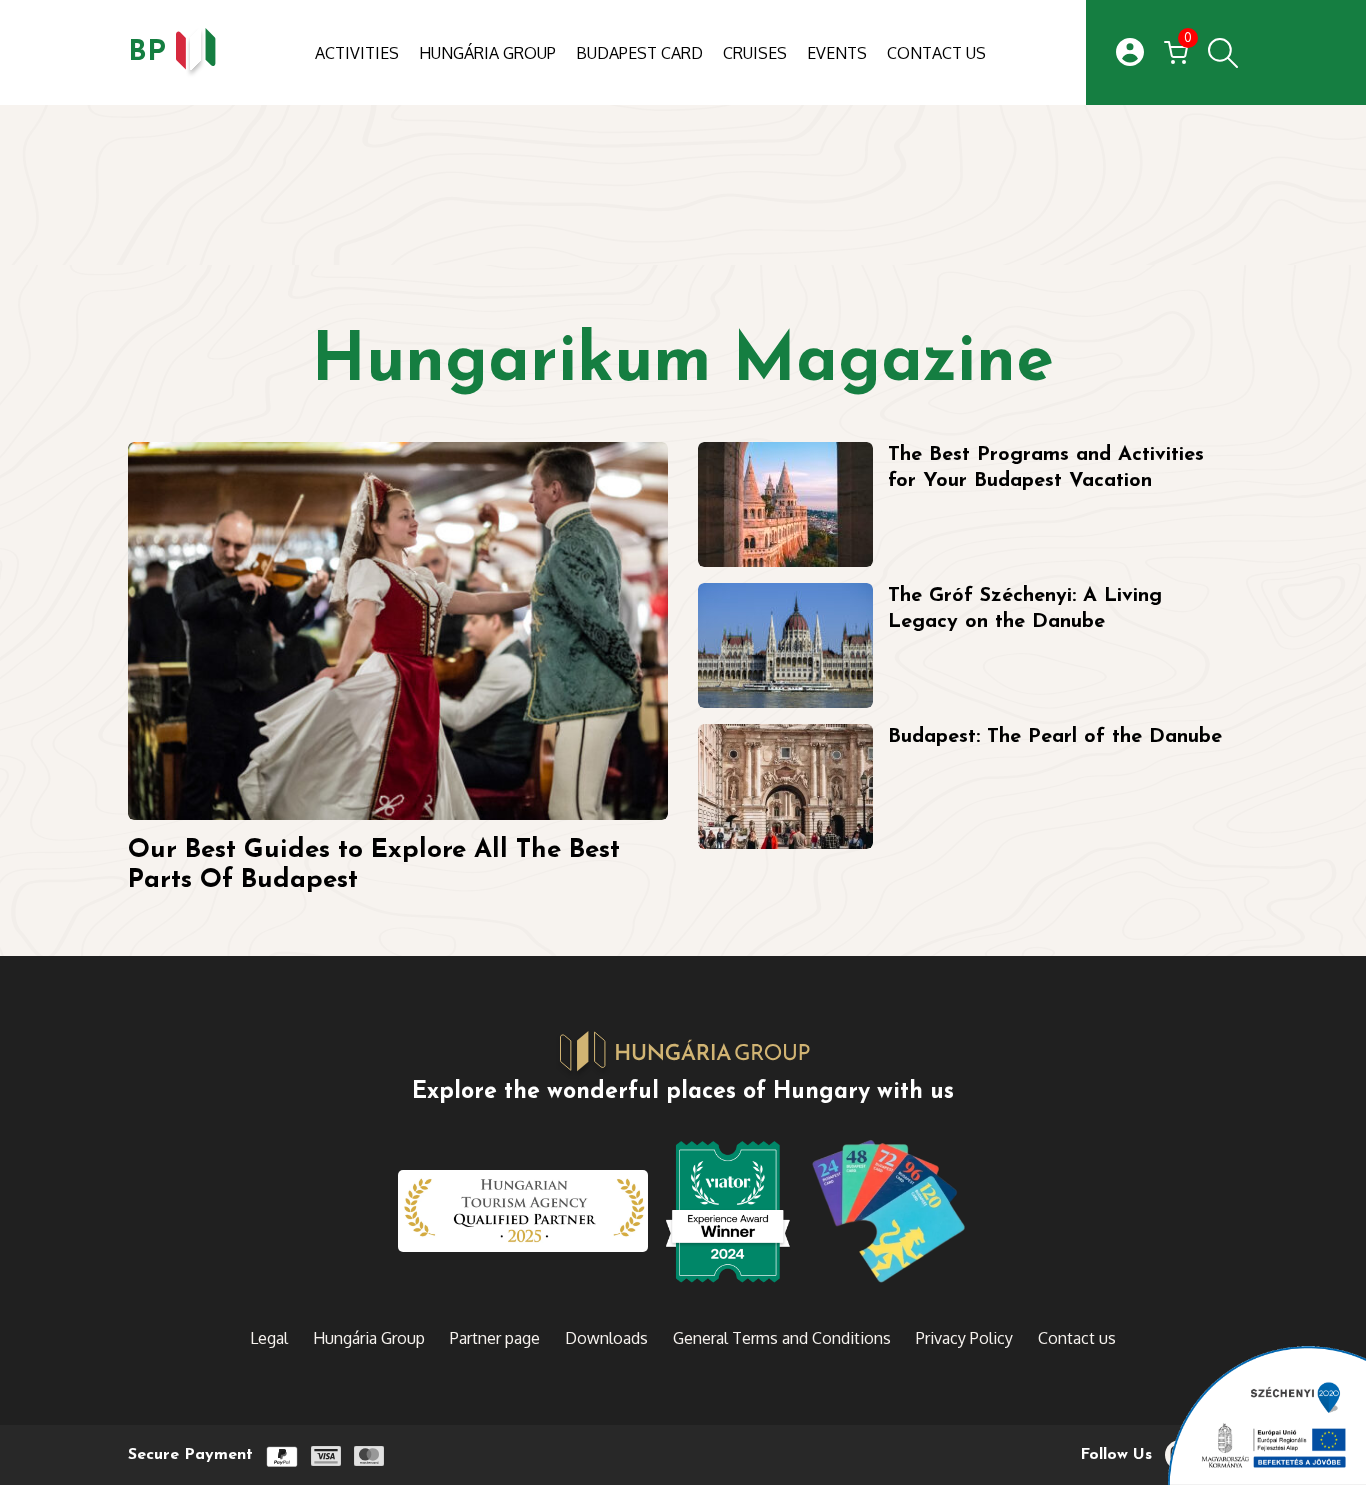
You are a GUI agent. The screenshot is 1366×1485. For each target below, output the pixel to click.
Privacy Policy (964, 1338)
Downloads (606, 1338)
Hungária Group (487, 53)
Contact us (936, 53)
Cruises (755, 53)
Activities (357, 53)
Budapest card (639, 53)
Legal (269, 1338)
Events (837, 53)
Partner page (495, 1338)
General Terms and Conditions (782, 1338)
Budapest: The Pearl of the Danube (1055, 737)
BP (147, 52)
